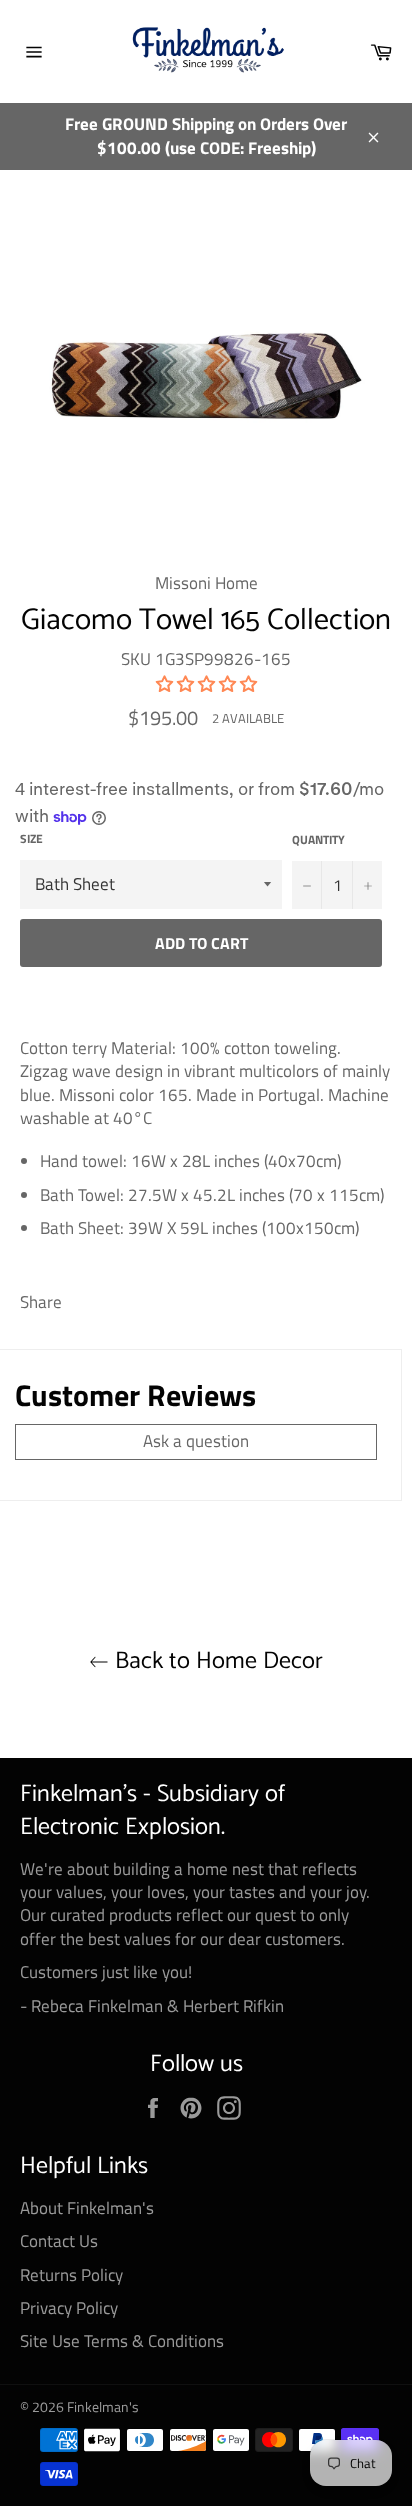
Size (31, 839)
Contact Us (59, 2241)
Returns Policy (71, 2275)
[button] (206, 684)
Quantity (318, 840)
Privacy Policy (69, 2308)
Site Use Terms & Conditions (122, 2341)
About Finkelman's (87, 2208)
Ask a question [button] (196, 1441)
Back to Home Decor (216, 1661)
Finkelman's (103, 2407)
